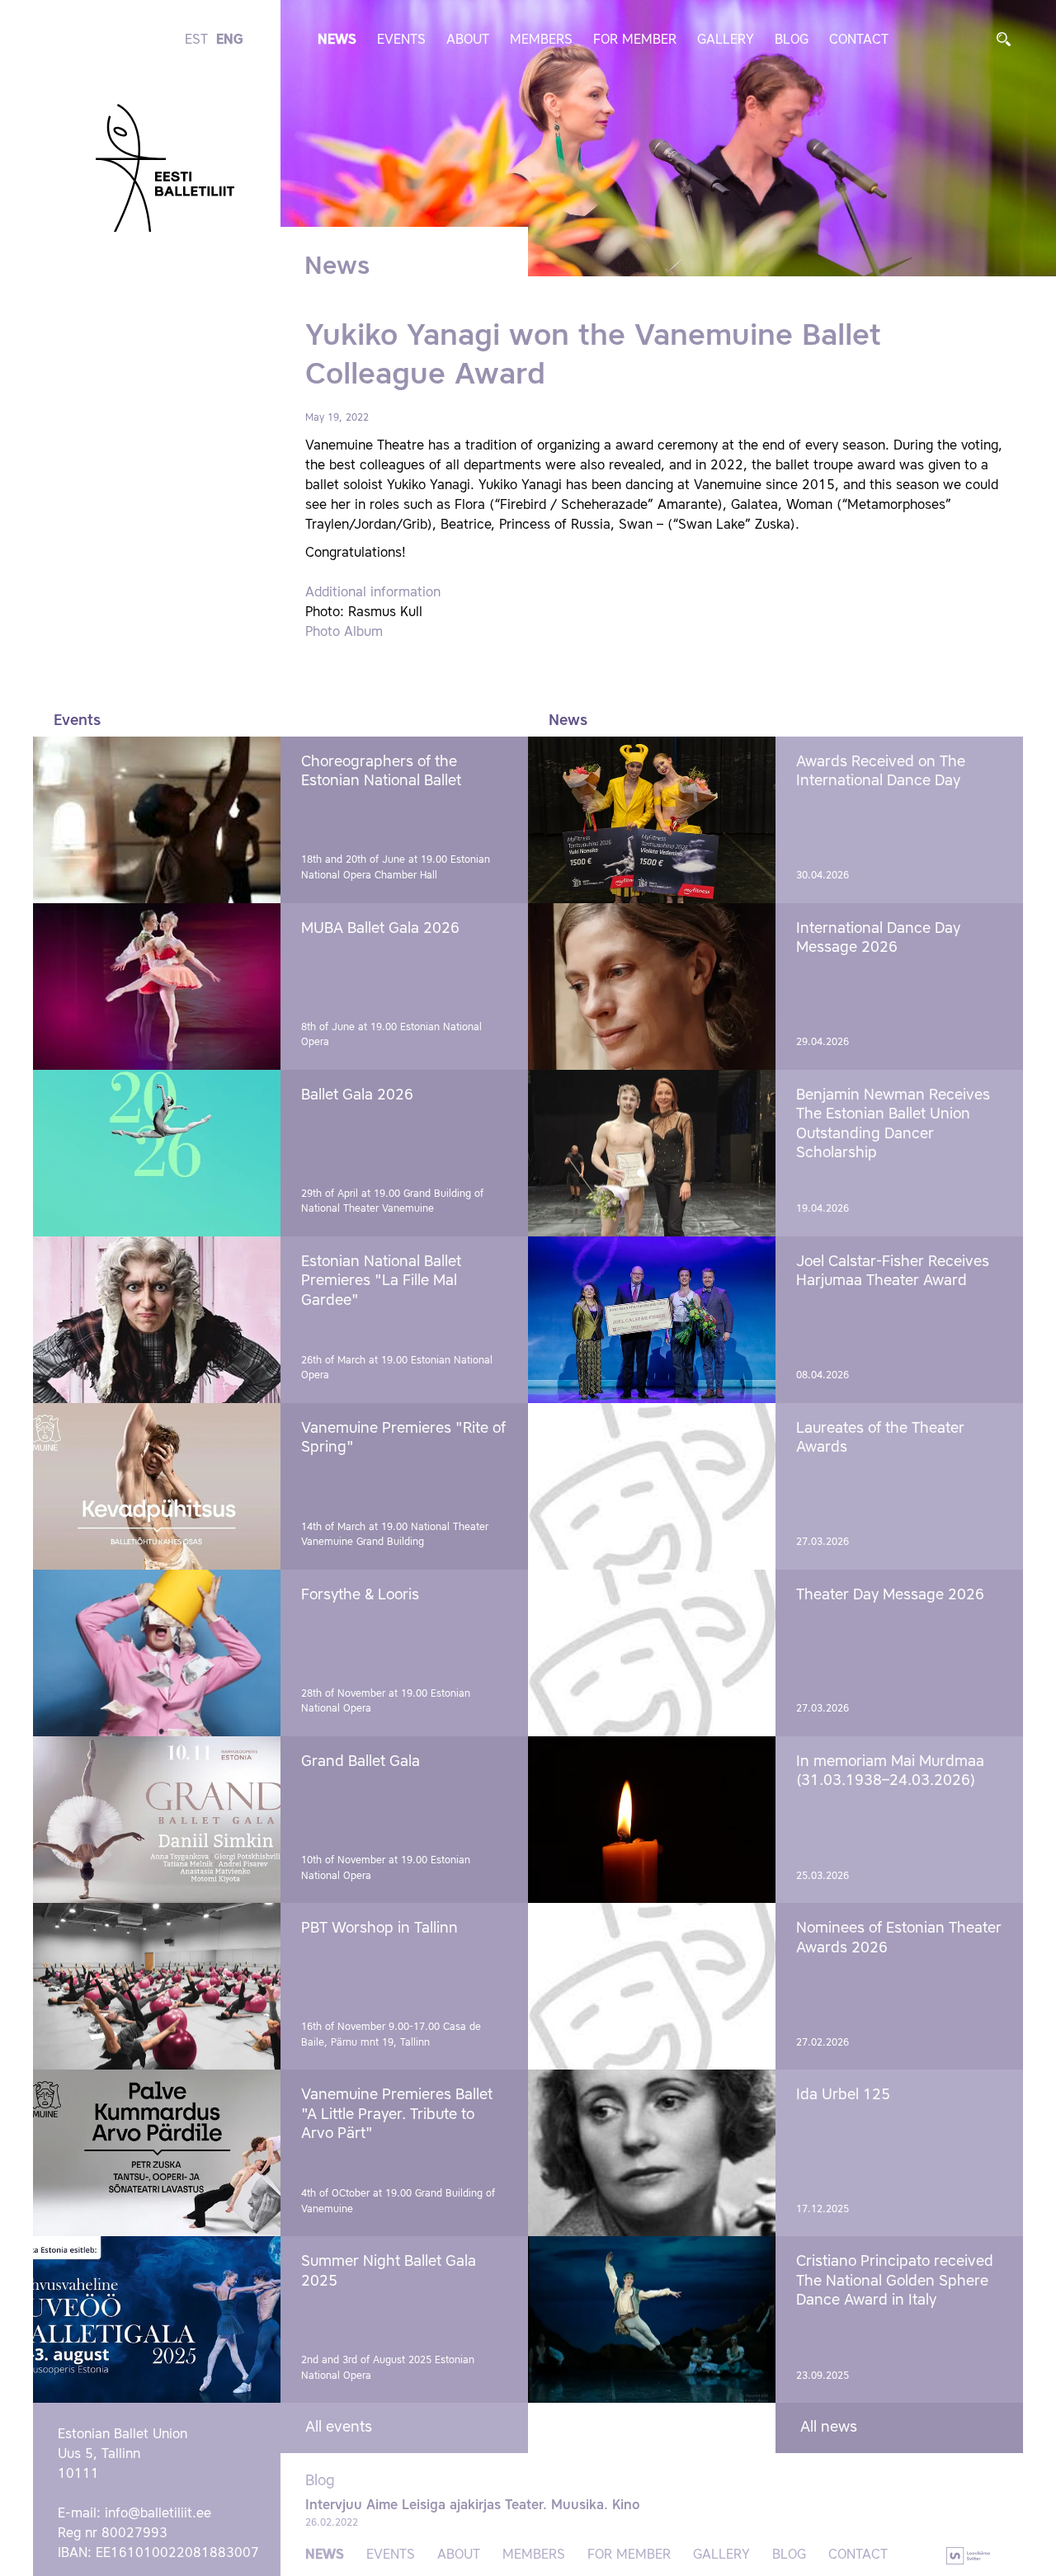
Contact (859, 40)
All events (339, 2428)
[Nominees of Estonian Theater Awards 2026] (652, 1986)
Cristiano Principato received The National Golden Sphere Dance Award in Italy (895, 2281)
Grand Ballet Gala (361, 1762)
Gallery (726, 40)
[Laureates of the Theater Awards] (652, 1486)
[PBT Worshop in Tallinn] (157, 1986)
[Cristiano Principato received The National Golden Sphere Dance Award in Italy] (652, 2319)
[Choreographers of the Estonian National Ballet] (157, 820)
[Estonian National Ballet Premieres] (157, 1320)
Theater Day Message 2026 (890, 1595)
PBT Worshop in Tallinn (379, 1928)
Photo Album (344, 633)
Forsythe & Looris (360, 1595)
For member (635, 40)
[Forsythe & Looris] (157, 1653)
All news (829, 2428)
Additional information (373, 593)
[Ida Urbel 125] (652, 2153)
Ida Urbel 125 (843, 2095)
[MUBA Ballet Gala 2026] (157, 987)
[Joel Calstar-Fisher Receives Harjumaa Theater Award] (652, 1320)
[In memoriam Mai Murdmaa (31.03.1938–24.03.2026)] (652, 1820)
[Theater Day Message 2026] (652, 1653)
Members (541, 40)
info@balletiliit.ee (158, 2514)
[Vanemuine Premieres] (157, 1486)
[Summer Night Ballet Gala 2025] (157, 2319)
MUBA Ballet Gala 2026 (380, 929)
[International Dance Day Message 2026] (652, 987)
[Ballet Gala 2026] (157, 1153)
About (468, 40)
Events (401, 40)
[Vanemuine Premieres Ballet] (157, 2153)
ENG (230, 40)
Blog (792, 40)
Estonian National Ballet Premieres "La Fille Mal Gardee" (381, 1281)
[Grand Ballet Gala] (157, 1820)
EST (196, 40)
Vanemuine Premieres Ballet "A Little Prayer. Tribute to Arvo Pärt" (397, 2114)
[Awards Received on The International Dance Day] (652, 820)
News (337, 40)
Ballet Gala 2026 (357, 1095)
